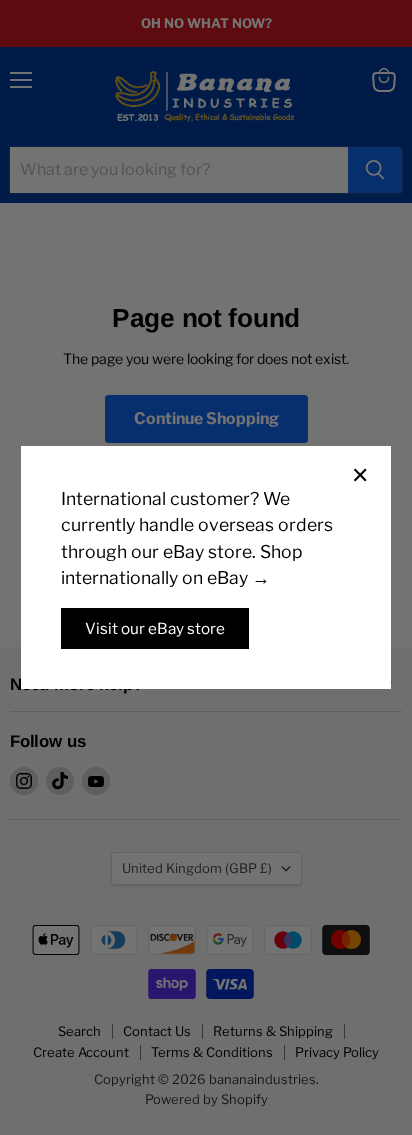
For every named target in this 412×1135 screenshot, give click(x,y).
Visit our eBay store (155, 628)
